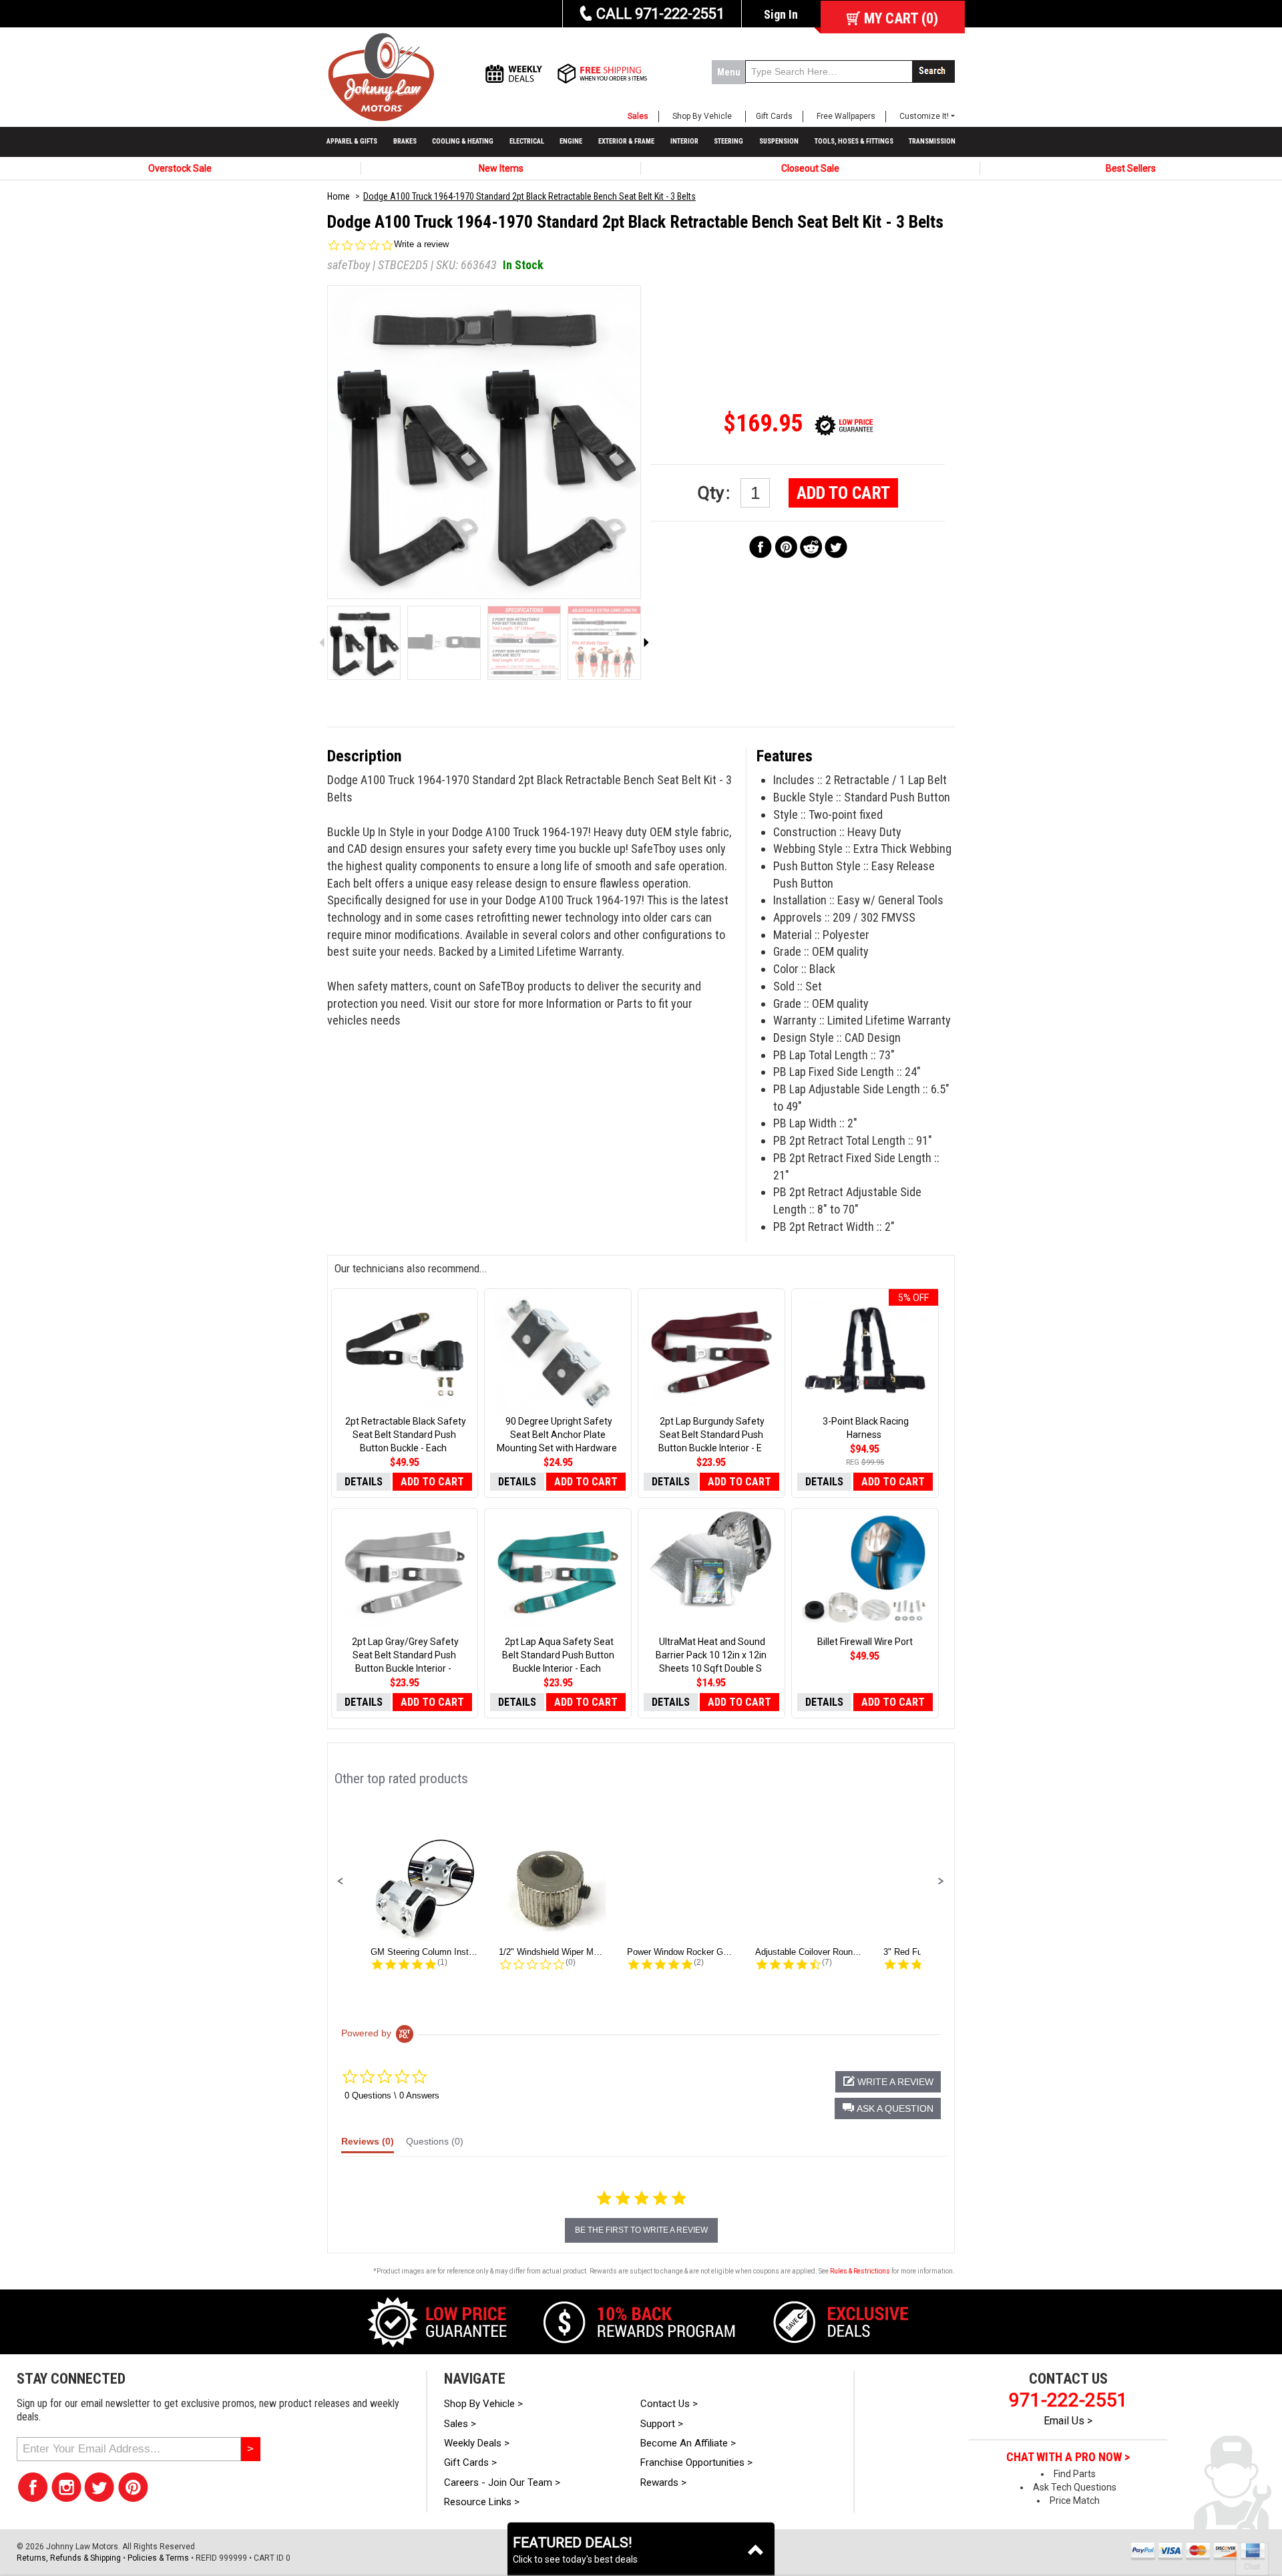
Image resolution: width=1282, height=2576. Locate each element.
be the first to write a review (641, 2230)
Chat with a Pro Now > (1068, 2457)
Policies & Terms (158, 2558)
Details (364, 1482)
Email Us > (1068, 2421)
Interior (684, 141)
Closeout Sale (810, 168)
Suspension (779, 141)
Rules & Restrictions (860, 2271)
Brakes (405, 141)
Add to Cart (843, 493)
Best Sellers (1131, 168)
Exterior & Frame (626, 141)
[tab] (368, 2145)
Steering (728, 141)
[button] (341, 1881)
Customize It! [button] (924, 116)
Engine (571, 141)
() (901, 18)
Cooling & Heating (463, 141)
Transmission (932, 141)
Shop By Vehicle (702, 116)
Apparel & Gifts (352, 141)
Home (339, 196)
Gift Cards (774, 116)
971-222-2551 (1068, 2400)
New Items (501, 168)
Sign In (781, 14)
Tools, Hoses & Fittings (854, 141)
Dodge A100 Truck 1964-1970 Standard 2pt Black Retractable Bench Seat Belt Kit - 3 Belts (529, 196)
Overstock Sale (180, 168)
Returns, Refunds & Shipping (69, 2558)
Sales (638, 116)
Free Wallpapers (846, 116)
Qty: (716, 493)
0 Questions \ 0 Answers (392, 2095)
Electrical (527, 141)
